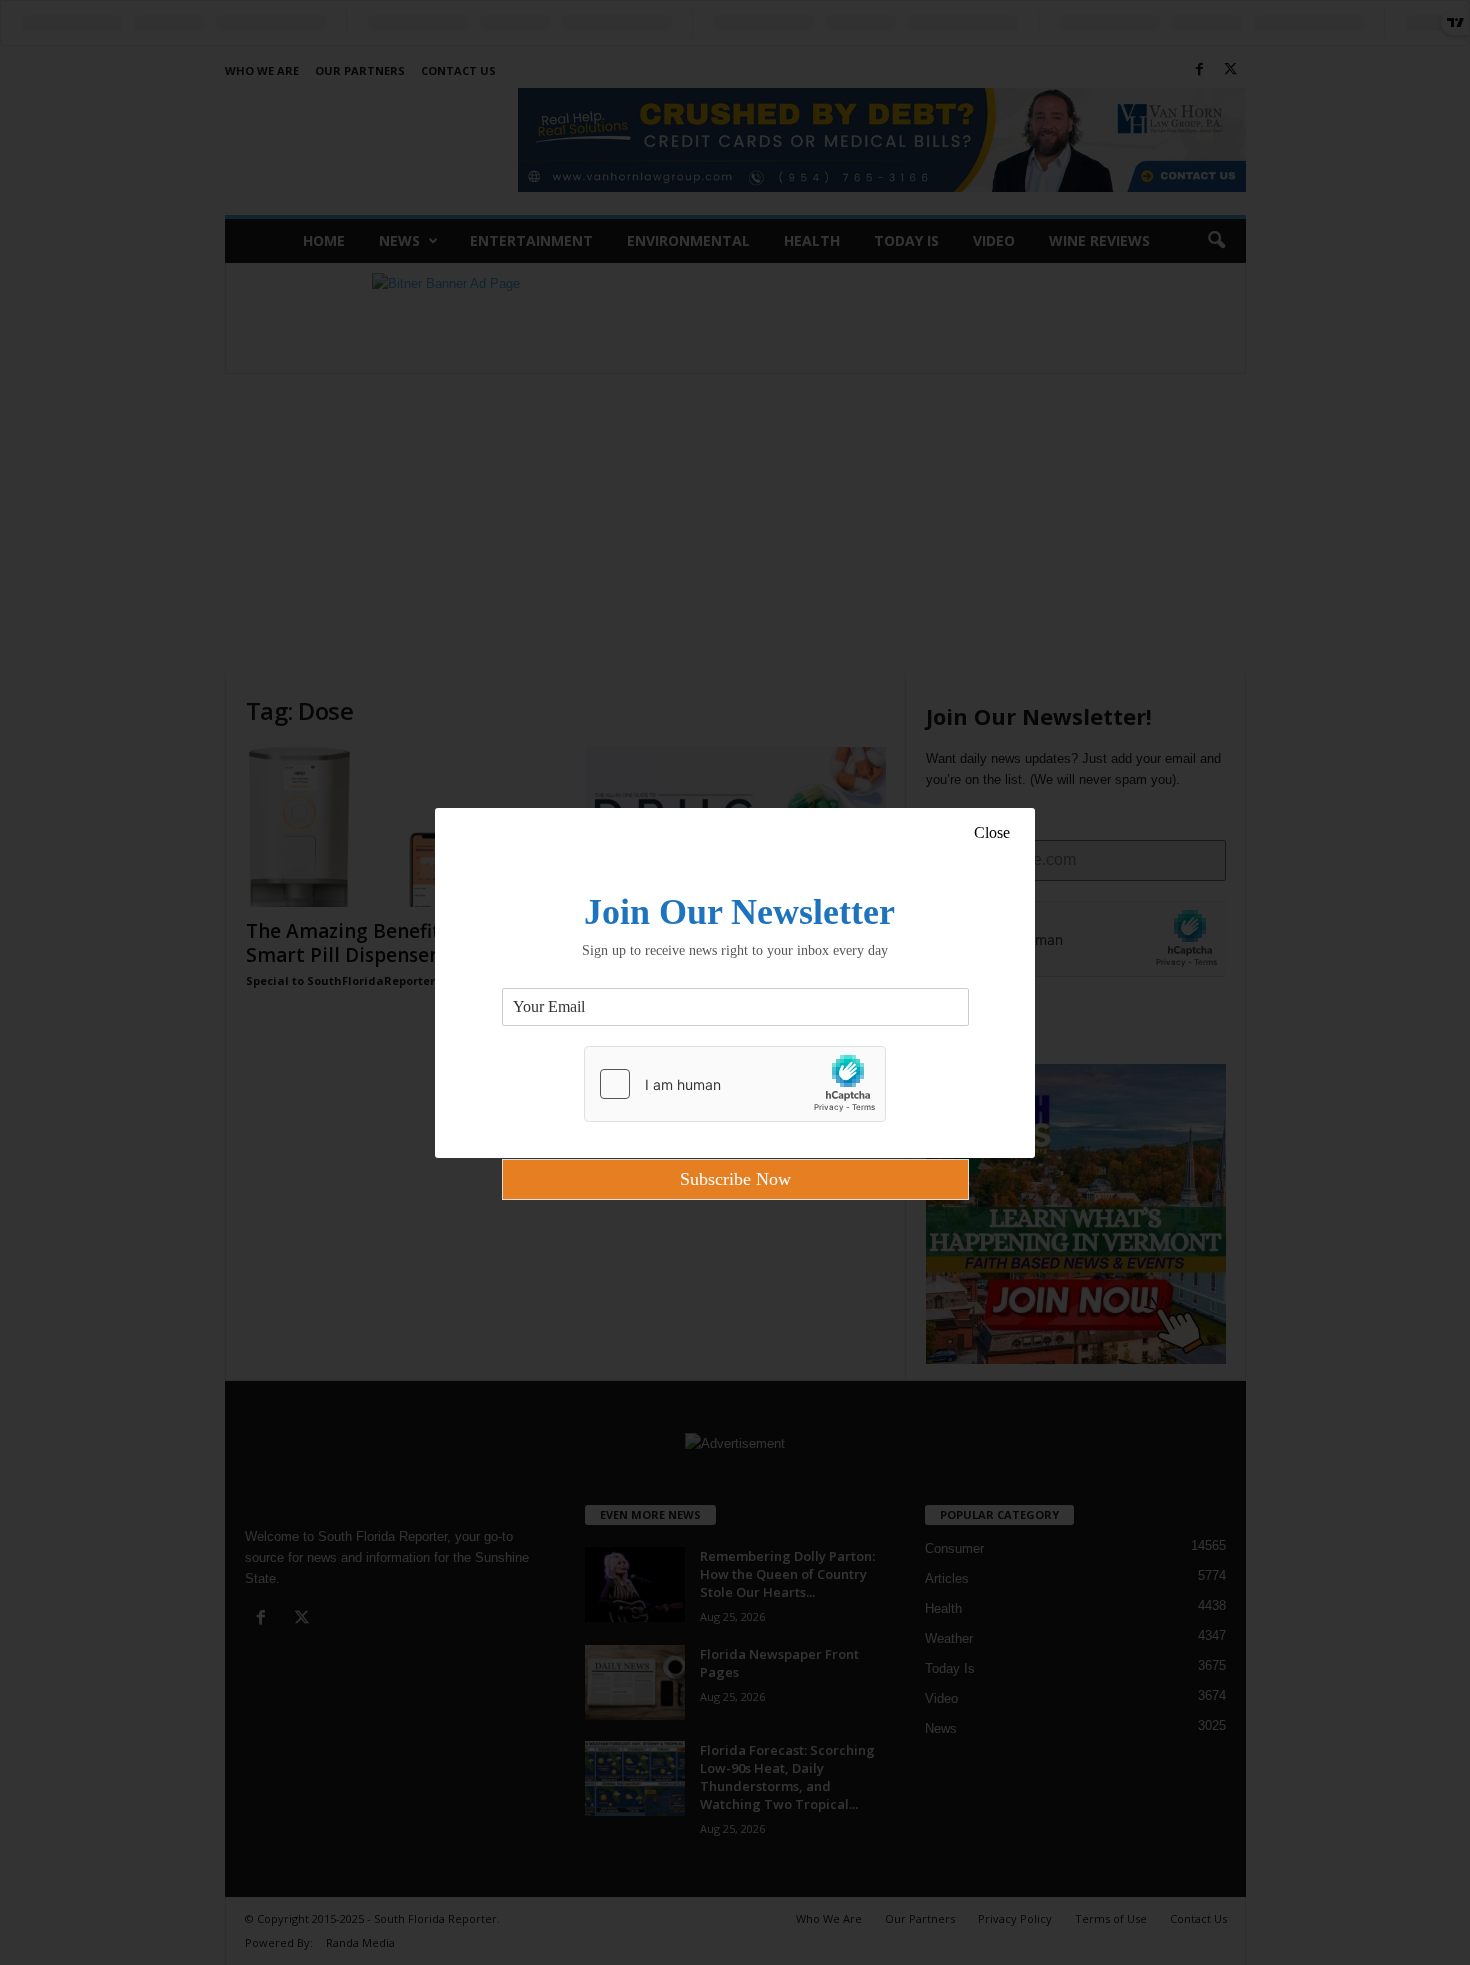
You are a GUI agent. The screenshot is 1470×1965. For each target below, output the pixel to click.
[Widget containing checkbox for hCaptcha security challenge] (735, 1084)
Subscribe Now (735, 1179)
